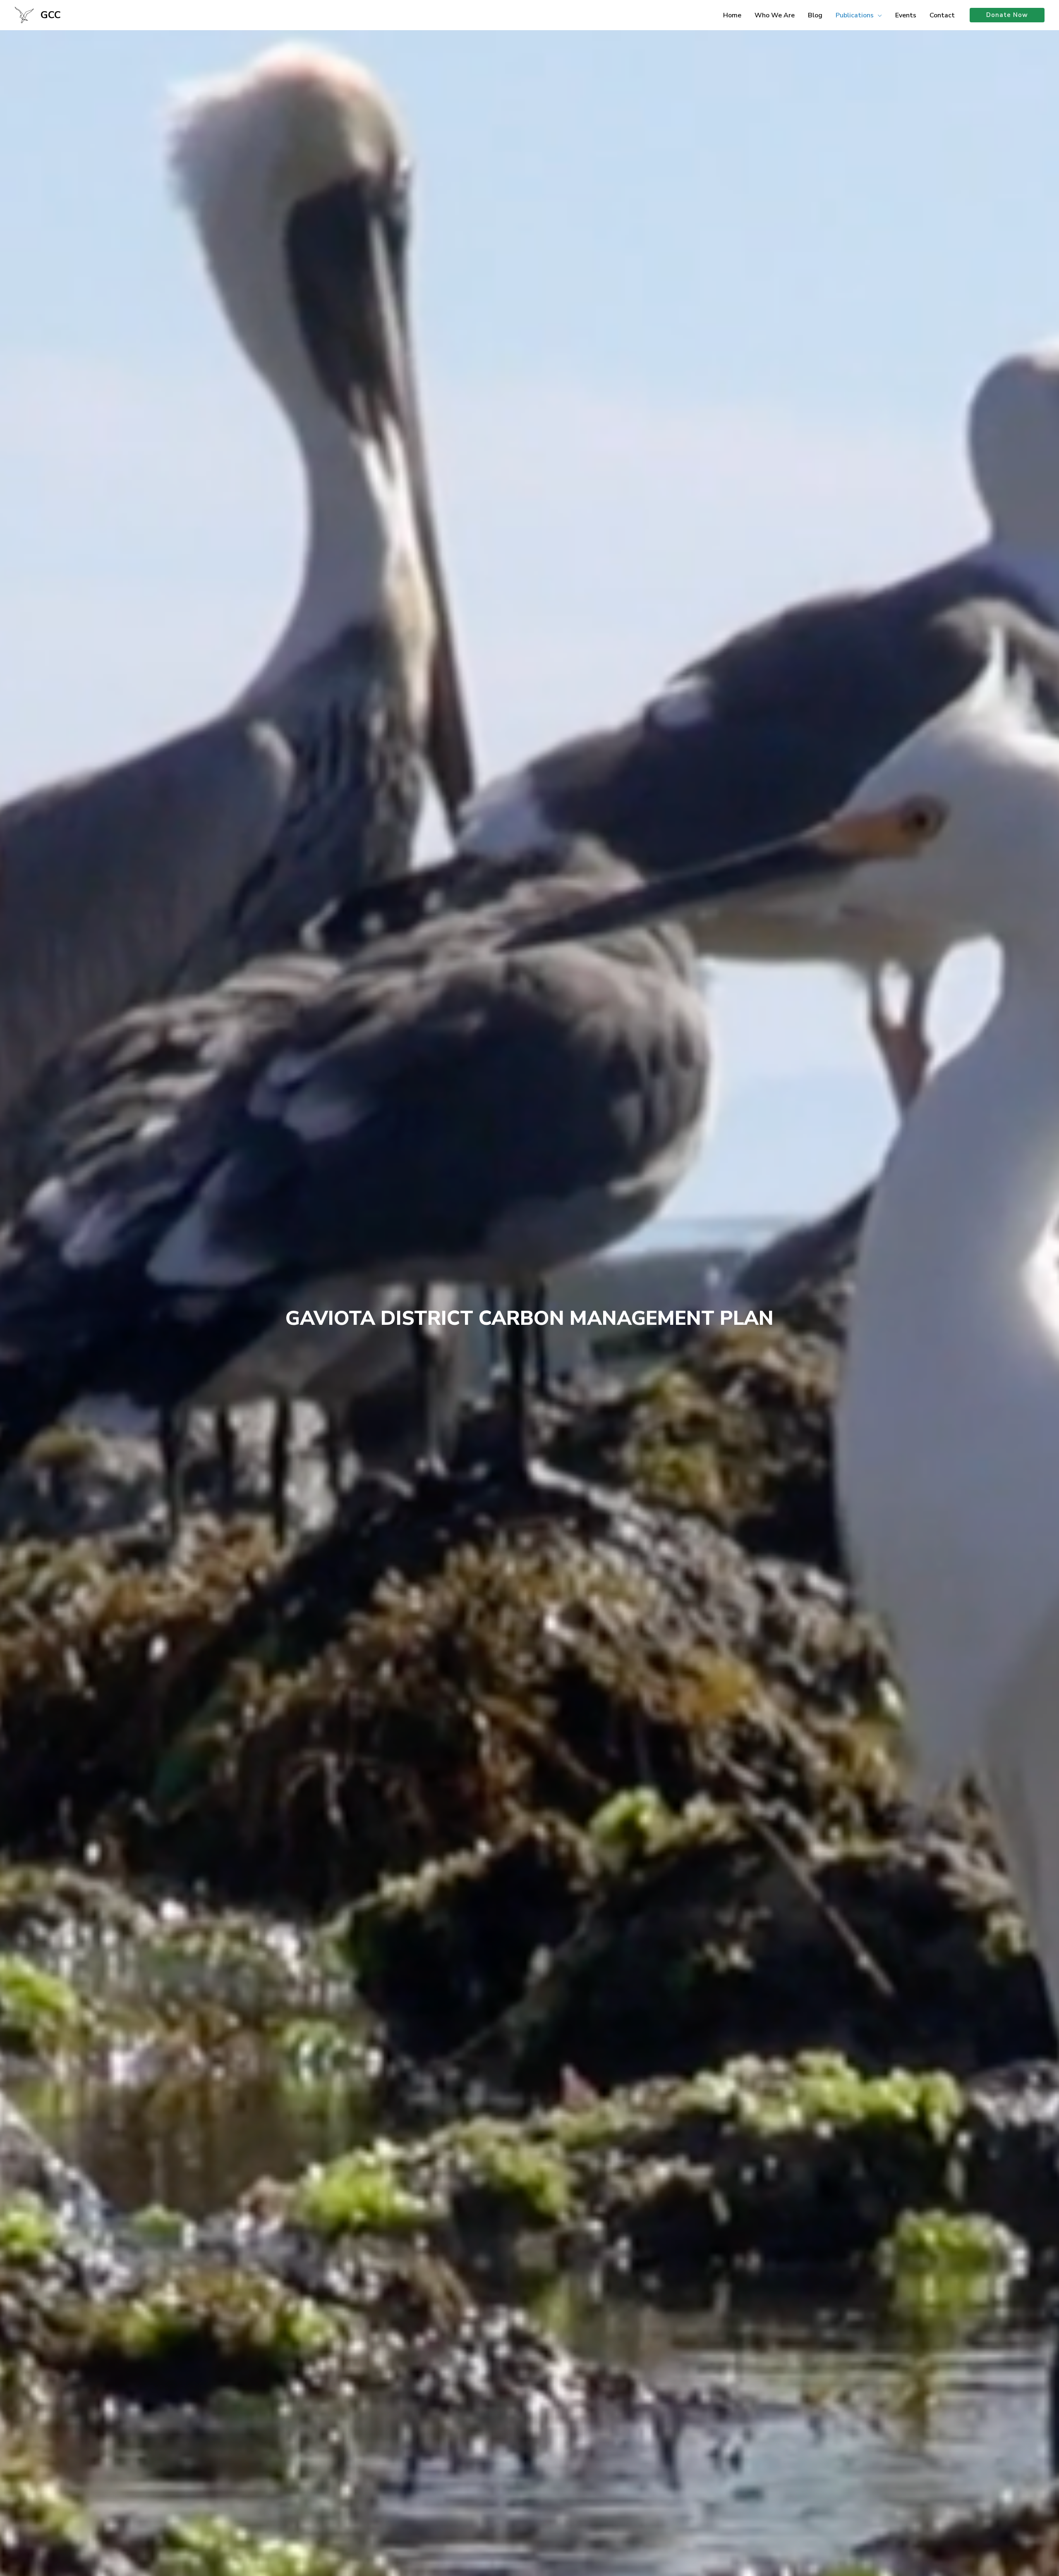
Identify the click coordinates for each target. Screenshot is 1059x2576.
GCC (51, 15)
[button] (878, 15)
